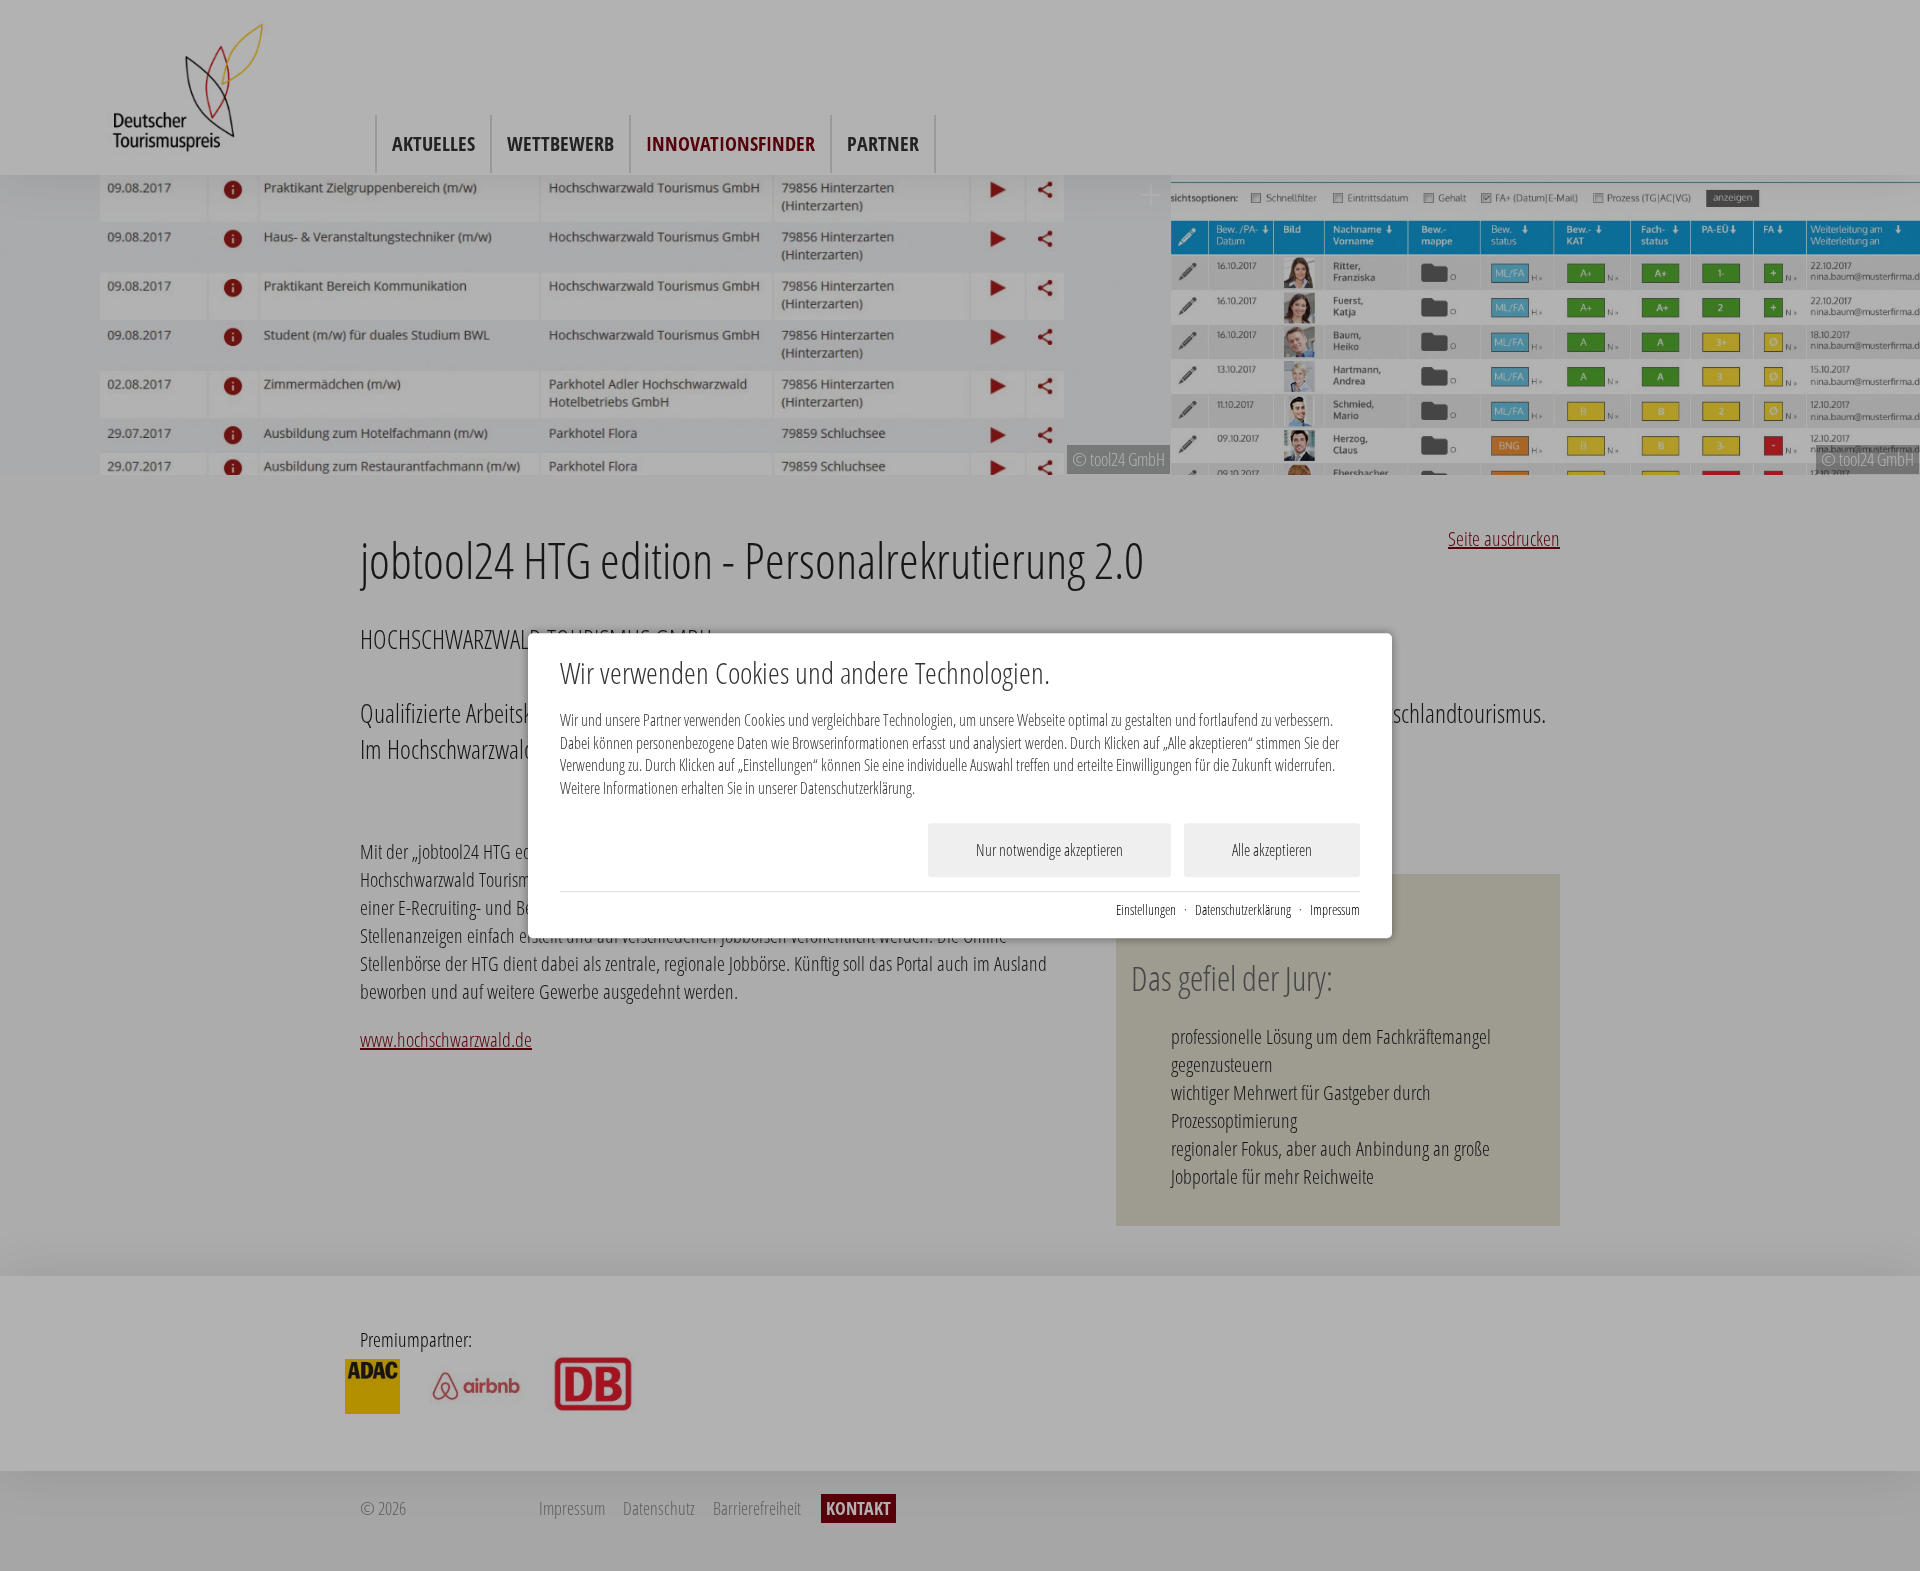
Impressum (1335, 909)
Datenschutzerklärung (1243, 909)
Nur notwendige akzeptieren (1049, 850)
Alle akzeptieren (1272, 850)
